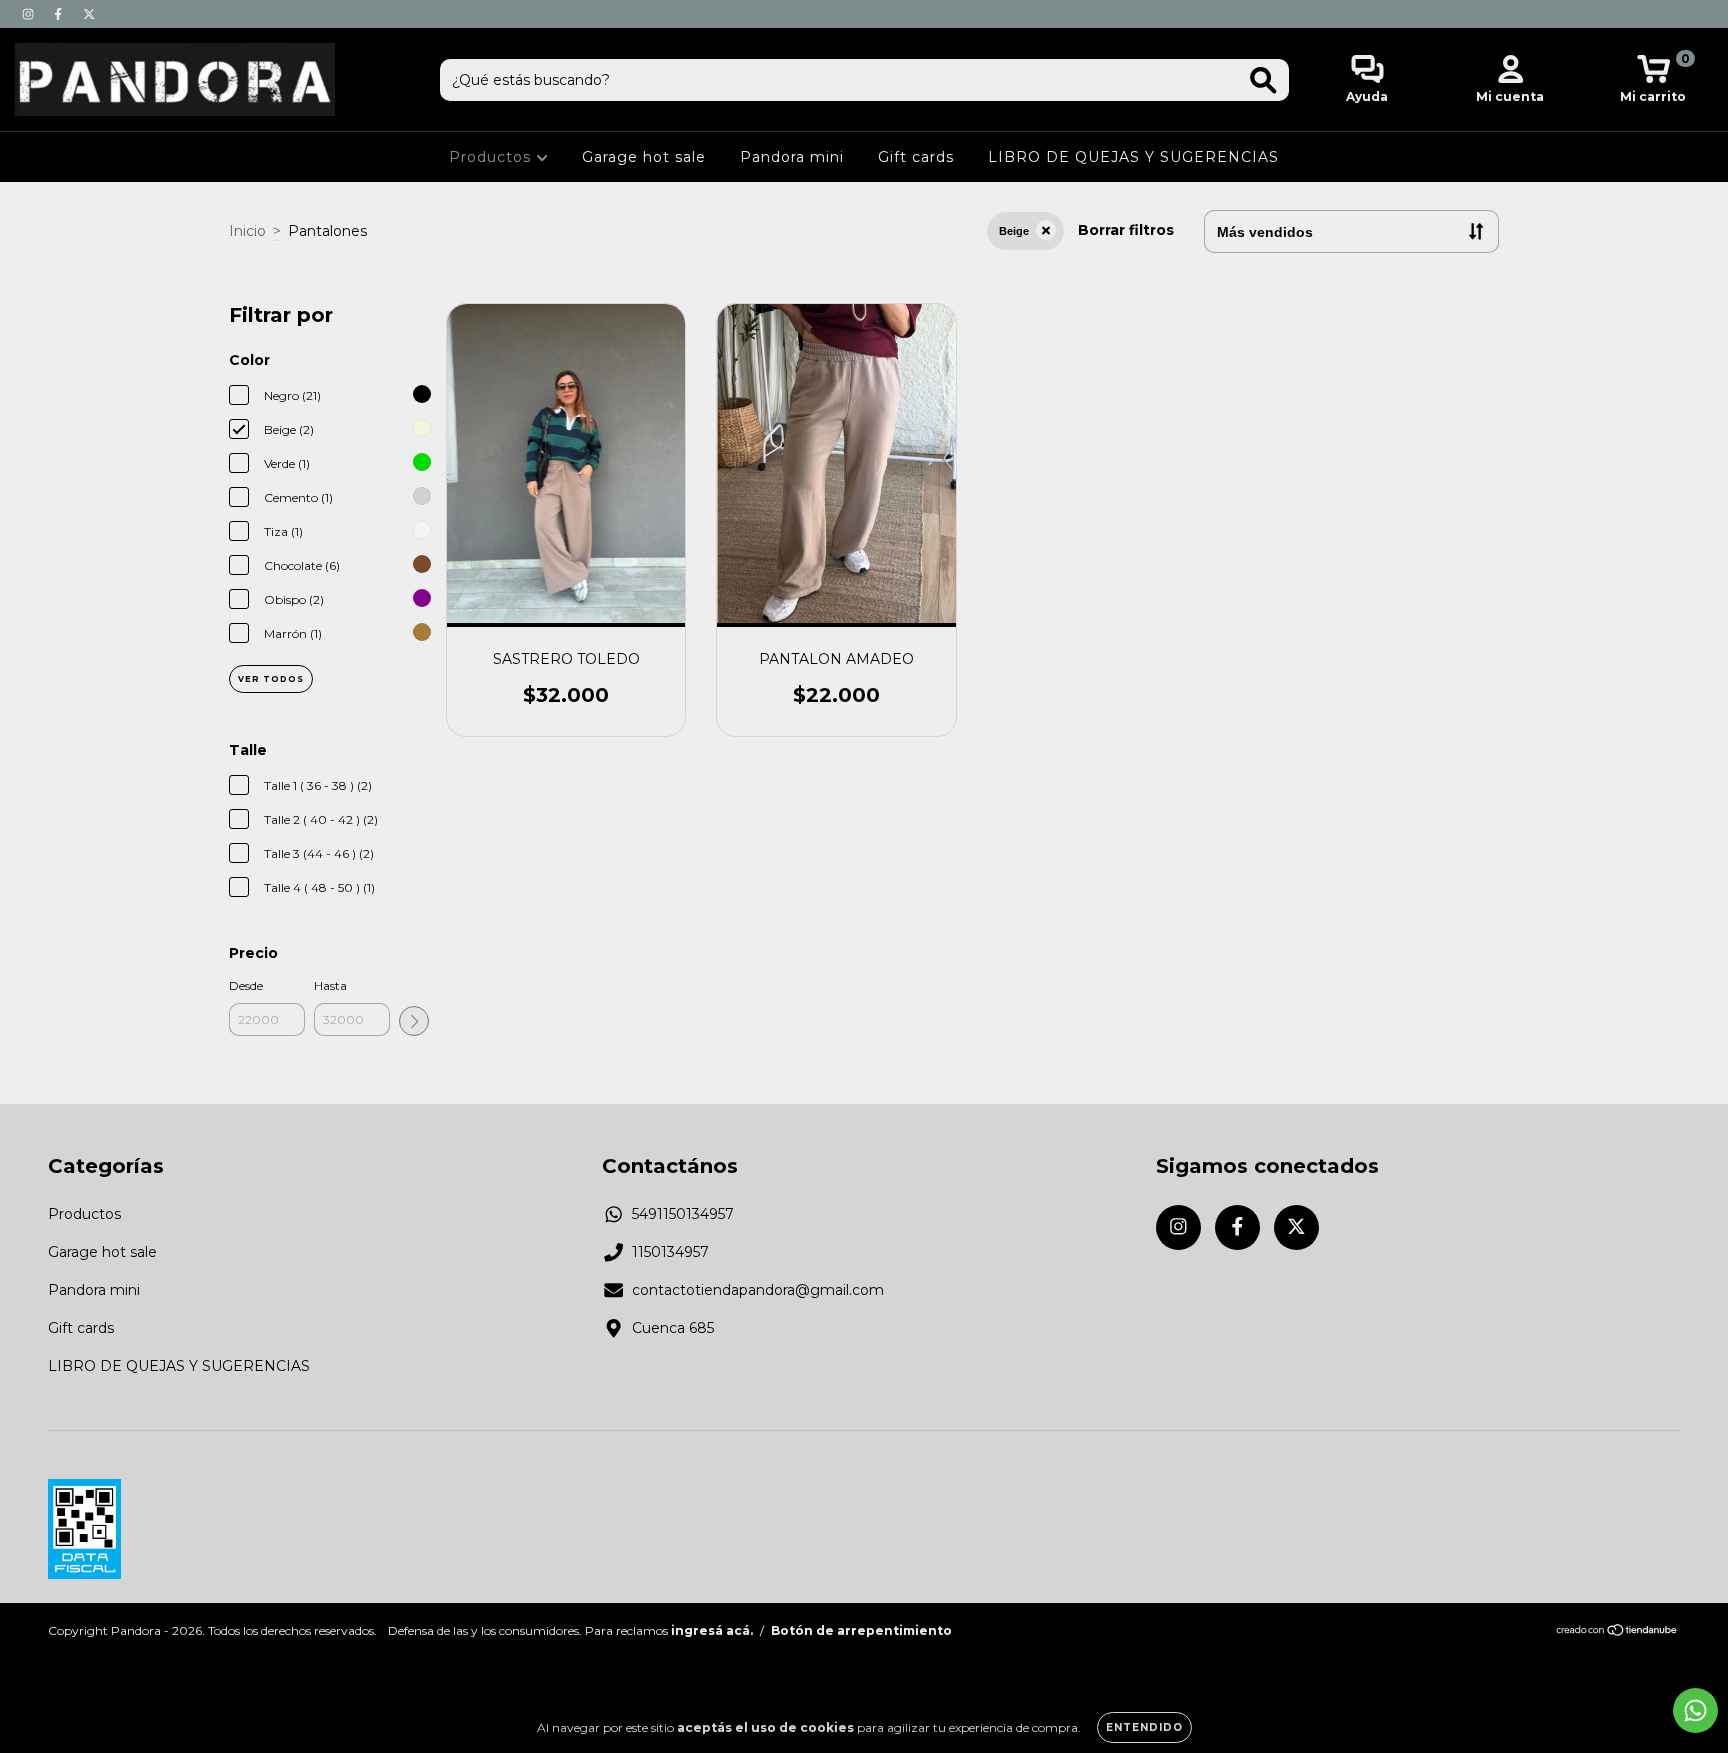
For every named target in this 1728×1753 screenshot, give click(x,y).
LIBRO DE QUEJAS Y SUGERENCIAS (1133, 157)
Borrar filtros (1126, 230)
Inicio (247, 231)
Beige (1014, 231)
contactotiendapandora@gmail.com (758, 1290)
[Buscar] (1263, 80)
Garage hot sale (644, 157)
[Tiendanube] (1617, 1632)
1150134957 (670, 1252)
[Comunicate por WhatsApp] (1695, 1710)
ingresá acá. (712, 1630)
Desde (246, 985)
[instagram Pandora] (30, 14)
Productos (492, 157)
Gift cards (916, 157)
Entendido (1144, 1727)
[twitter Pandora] (89, 14)
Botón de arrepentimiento (861, 1630)
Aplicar (414, 1021)
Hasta (330, 985)
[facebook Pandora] (60, 14)
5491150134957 (683, 1214)
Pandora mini (792, 157)
